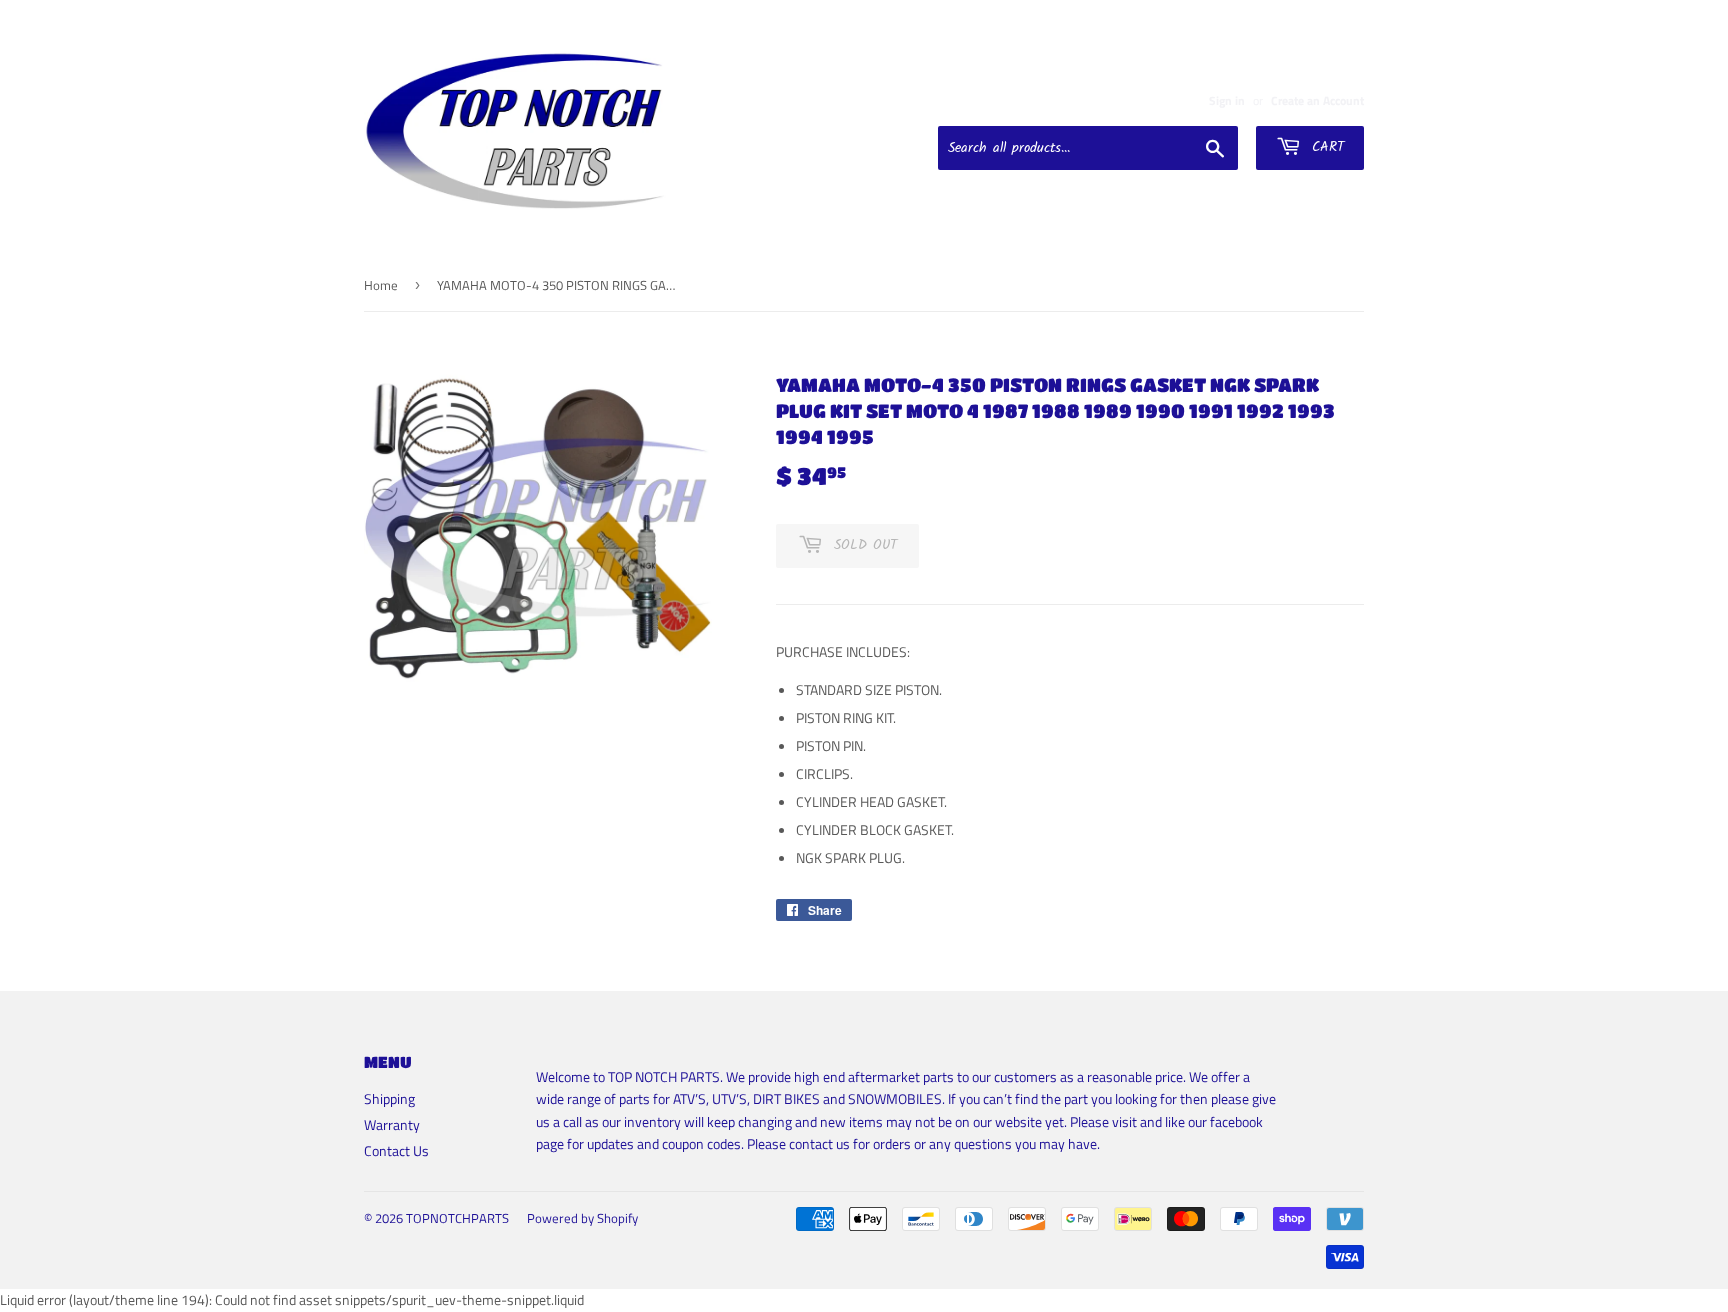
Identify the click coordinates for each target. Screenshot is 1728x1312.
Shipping (389, 1098)
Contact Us (396, 1150)
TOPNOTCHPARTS (457, 1218)
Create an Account (1317, 101)
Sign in (1227, 101)
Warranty (392, 1124)
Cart (1325, 147)
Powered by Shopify (582, 1218)
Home (381, 285)
